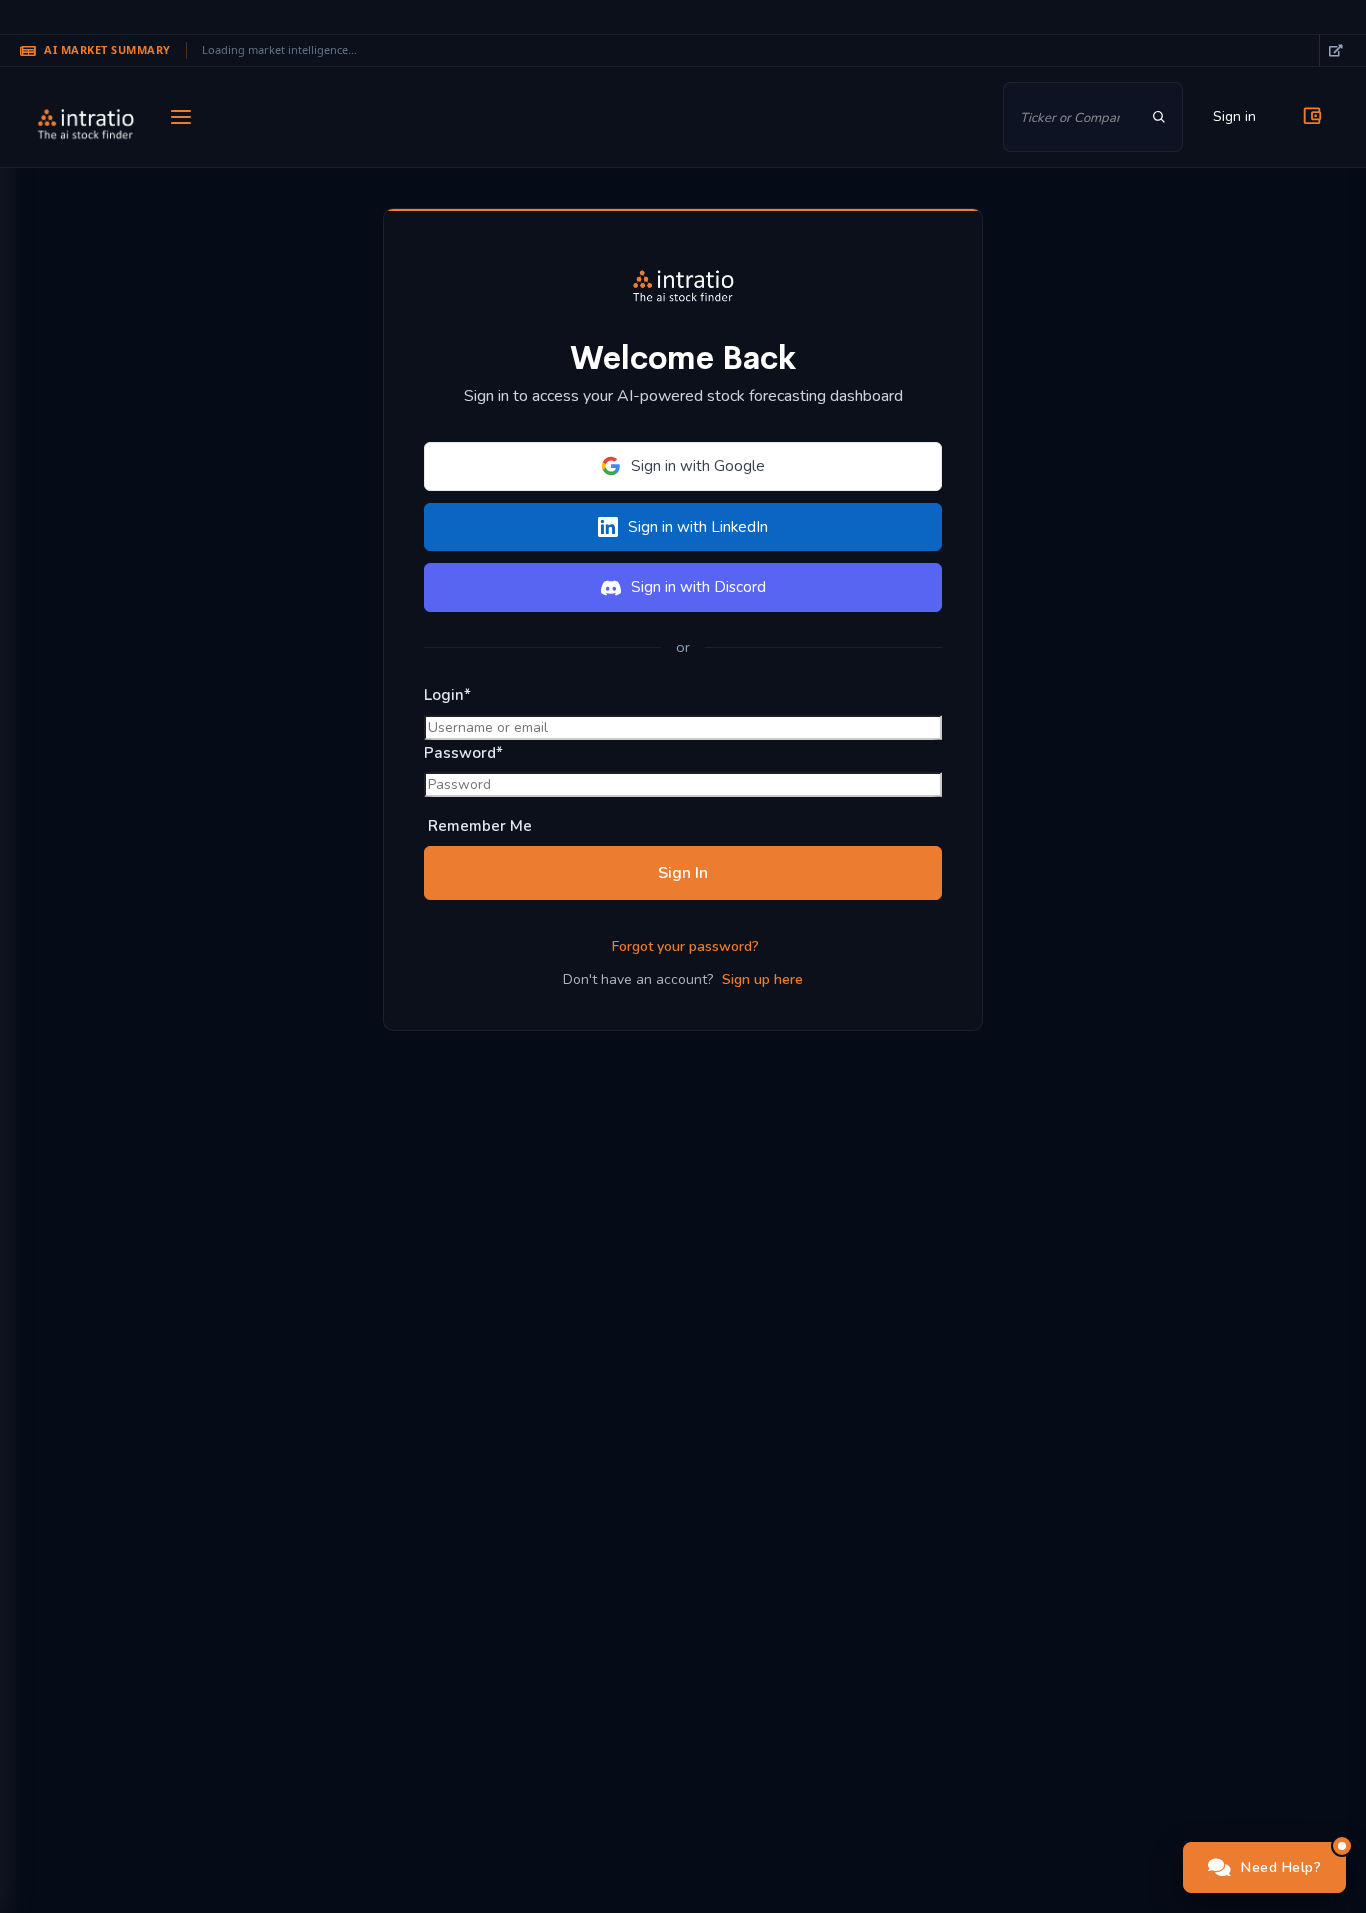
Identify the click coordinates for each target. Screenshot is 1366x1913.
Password (463, 753)
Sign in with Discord (698, 587)
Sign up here (762, 979)
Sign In (683, 873)
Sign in (1234, 116)
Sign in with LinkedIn (698, 527)
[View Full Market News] (1335, 50)
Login (447, 695)
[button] (1265, 1867)
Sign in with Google (698, 466)
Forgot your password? (685, 946)
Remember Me (478, 826)
